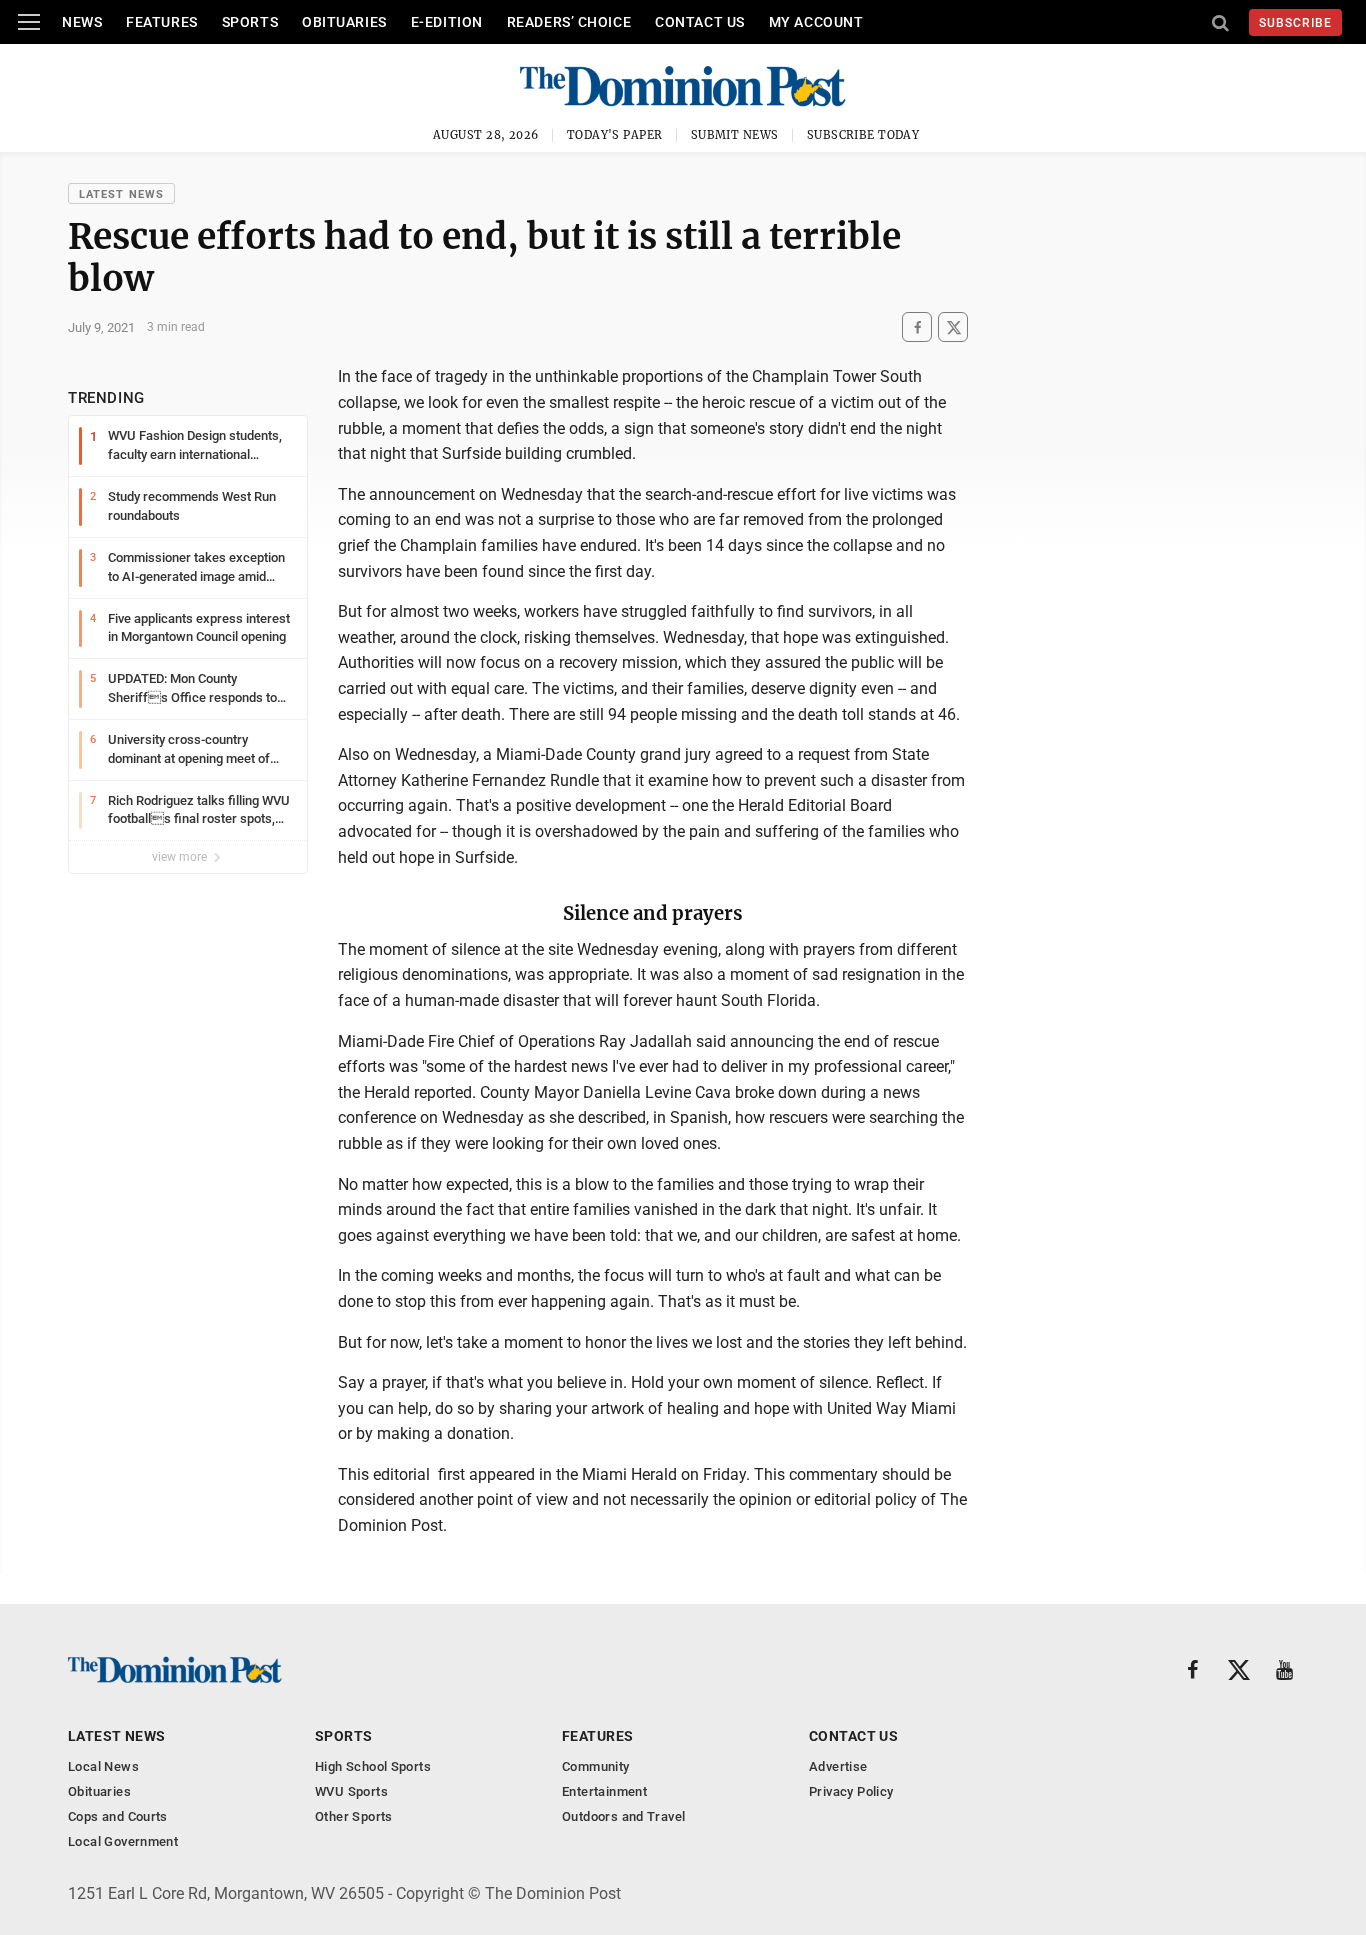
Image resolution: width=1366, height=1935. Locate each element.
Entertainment (604, 1791)
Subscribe (1295, 23)
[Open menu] (29, 22)
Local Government (123, 1841)
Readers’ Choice (569, 22)
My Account (816, 22)
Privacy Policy (851, 1791)
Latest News (121, 194)
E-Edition (447, 22)
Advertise (838, 1766)
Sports (250, 22)
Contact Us (700, 22)
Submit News (735, 135)
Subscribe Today (863, 135)
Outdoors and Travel (623, 1816)
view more (181, 857)
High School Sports (373, 1766)
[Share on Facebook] (917, 327)
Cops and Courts (118, 1816)
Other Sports (354, 1816)
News (82, 22)
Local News (103, 1766)
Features (161, 22)
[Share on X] (953, 327)
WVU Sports (351, 1791)
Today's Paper (615, 135)
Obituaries (344, 22)
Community (596, 1766)
